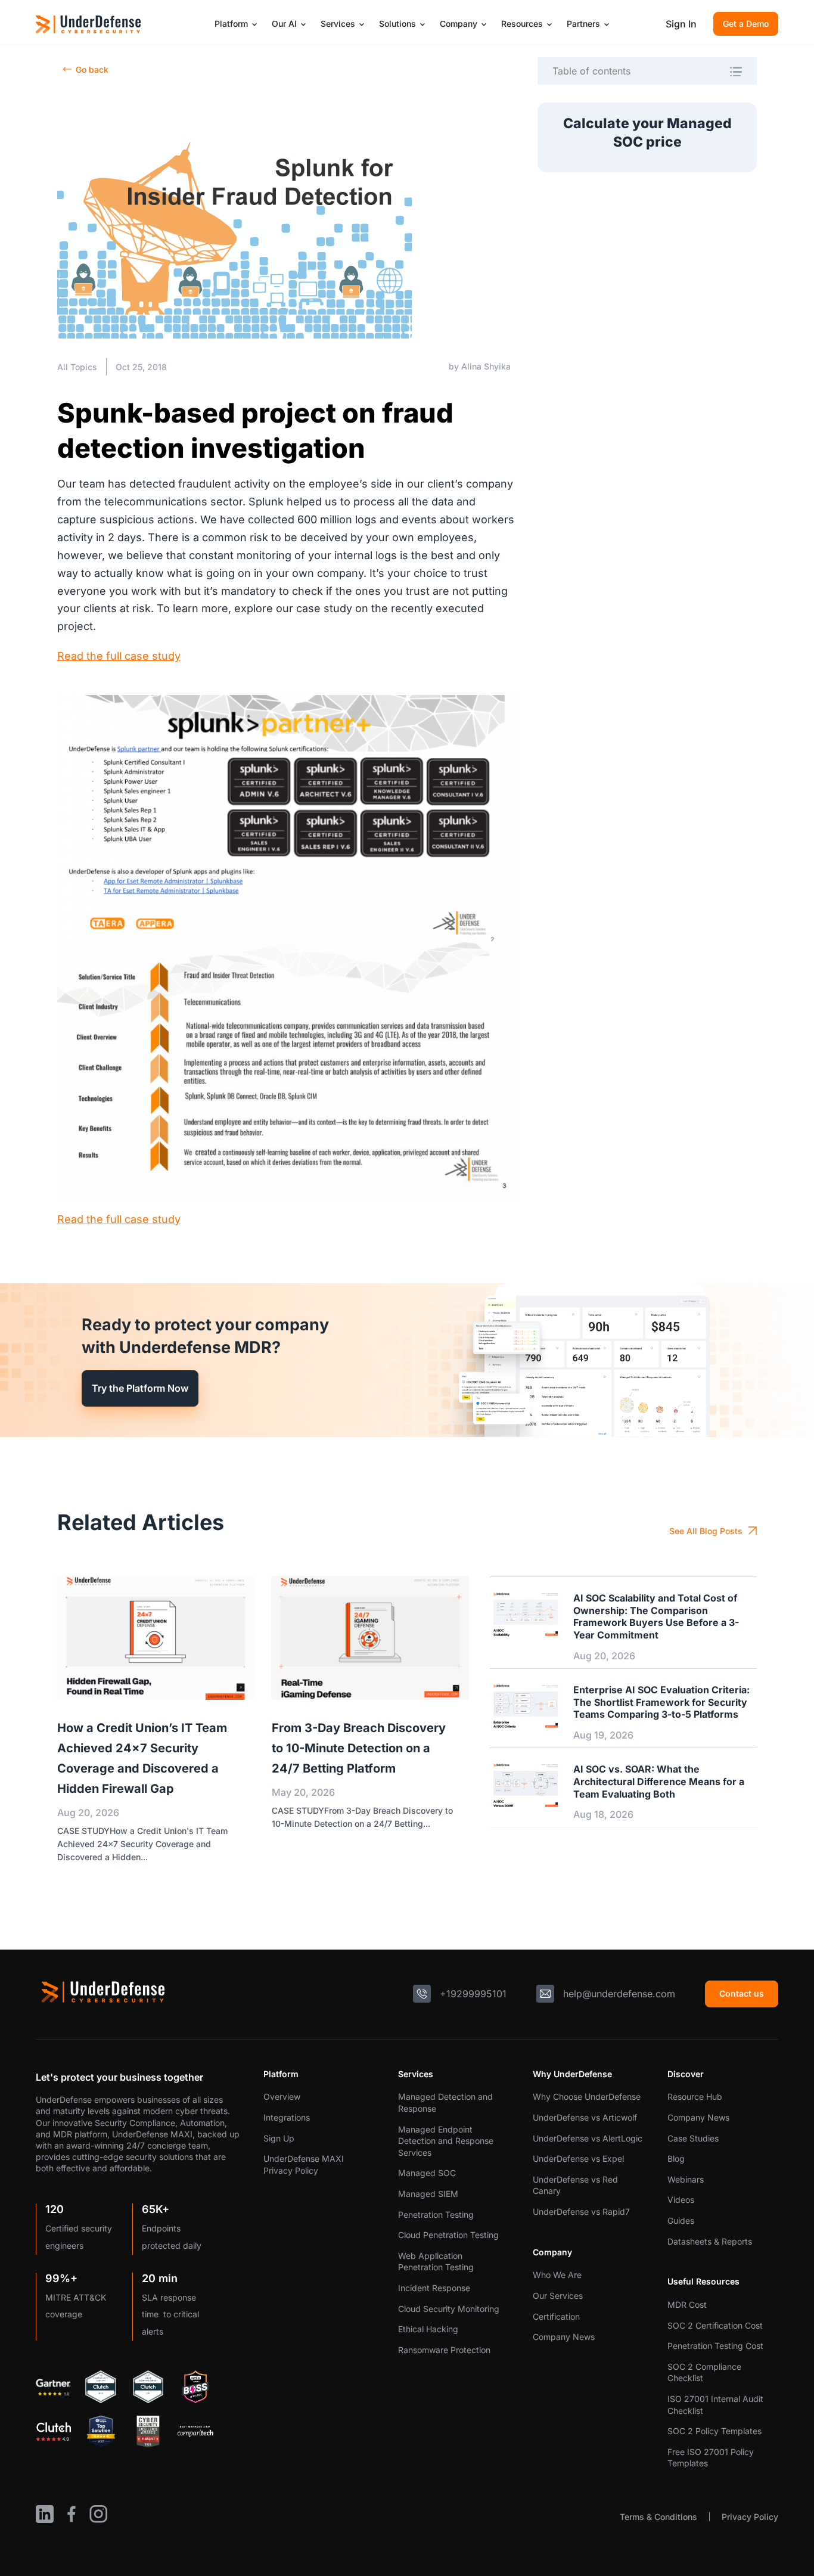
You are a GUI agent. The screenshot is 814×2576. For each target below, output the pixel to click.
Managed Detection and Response (445, 2102)
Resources (522, 24)
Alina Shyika (486, 366)
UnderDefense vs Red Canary (575, 2185)
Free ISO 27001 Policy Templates (711, 2458)
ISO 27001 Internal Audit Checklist (715, 2405)
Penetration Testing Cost (715, 2346)
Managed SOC (427, 2173)
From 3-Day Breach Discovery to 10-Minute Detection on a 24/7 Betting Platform (359, 1748)
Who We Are (557, 2275)
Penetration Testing (436, 2215)
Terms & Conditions (658, 2517)
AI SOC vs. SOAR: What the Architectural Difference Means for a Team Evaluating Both (659, 1782)
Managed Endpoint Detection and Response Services (446, 2141)
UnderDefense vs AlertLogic (588, 2138)
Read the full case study (119, 656)
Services (338, 24)
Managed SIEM (428, 2194)
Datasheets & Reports (710, 2241)
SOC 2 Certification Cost (715, 2325)
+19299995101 (473, 1994)
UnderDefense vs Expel (578, 2158)
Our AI (284, 24)
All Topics (77, 367)
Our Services (558, 2296)
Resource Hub (695, 2097)
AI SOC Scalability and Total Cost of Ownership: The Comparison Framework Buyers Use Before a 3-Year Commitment (656, 1616)
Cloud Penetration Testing (448, 2235)
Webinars (686, 2179)
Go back (92, 69)
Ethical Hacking (428, 2329)
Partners (583, 24)
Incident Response (434, 2288)
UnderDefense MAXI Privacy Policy (304, 2164)
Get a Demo (746, 24)
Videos (681, 2200)
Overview (282, 2097)
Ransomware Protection (444, 2350)
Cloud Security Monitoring (449, 2309)
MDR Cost (687, 2305)
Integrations (287, 2117)
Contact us (742, 1993)
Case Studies (693, 2138)
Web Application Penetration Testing (436, 2262)
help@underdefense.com (619, 1994)
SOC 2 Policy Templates (714, 2431)
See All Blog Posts (706, 1531)
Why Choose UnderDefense (587, 2097)
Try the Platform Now (140, 1388)
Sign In (681, 24)
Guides (681, 2220)
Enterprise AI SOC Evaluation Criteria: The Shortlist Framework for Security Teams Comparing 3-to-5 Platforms (661, 1702)
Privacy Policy (750, 2517)
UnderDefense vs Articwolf (585, 2117)
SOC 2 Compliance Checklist (704, 2372)
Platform (231, 24)
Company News (564, 2337)
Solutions (397, 24)
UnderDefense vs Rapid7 (581, 2212)
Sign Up (279, 2138)
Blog (676, 2158)
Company (459, 24)
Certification (556, 2316)
